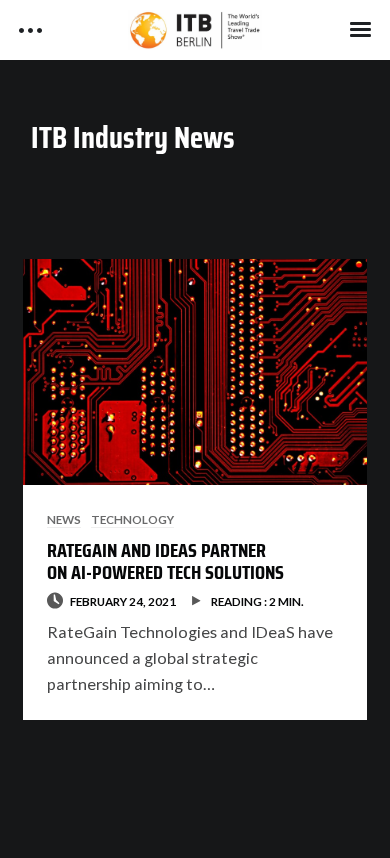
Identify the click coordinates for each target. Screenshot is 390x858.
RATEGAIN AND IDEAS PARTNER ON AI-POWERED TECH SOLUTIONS (165, 561)
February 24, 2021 (123, 601)
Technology (132, 519)
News (64, 519)
